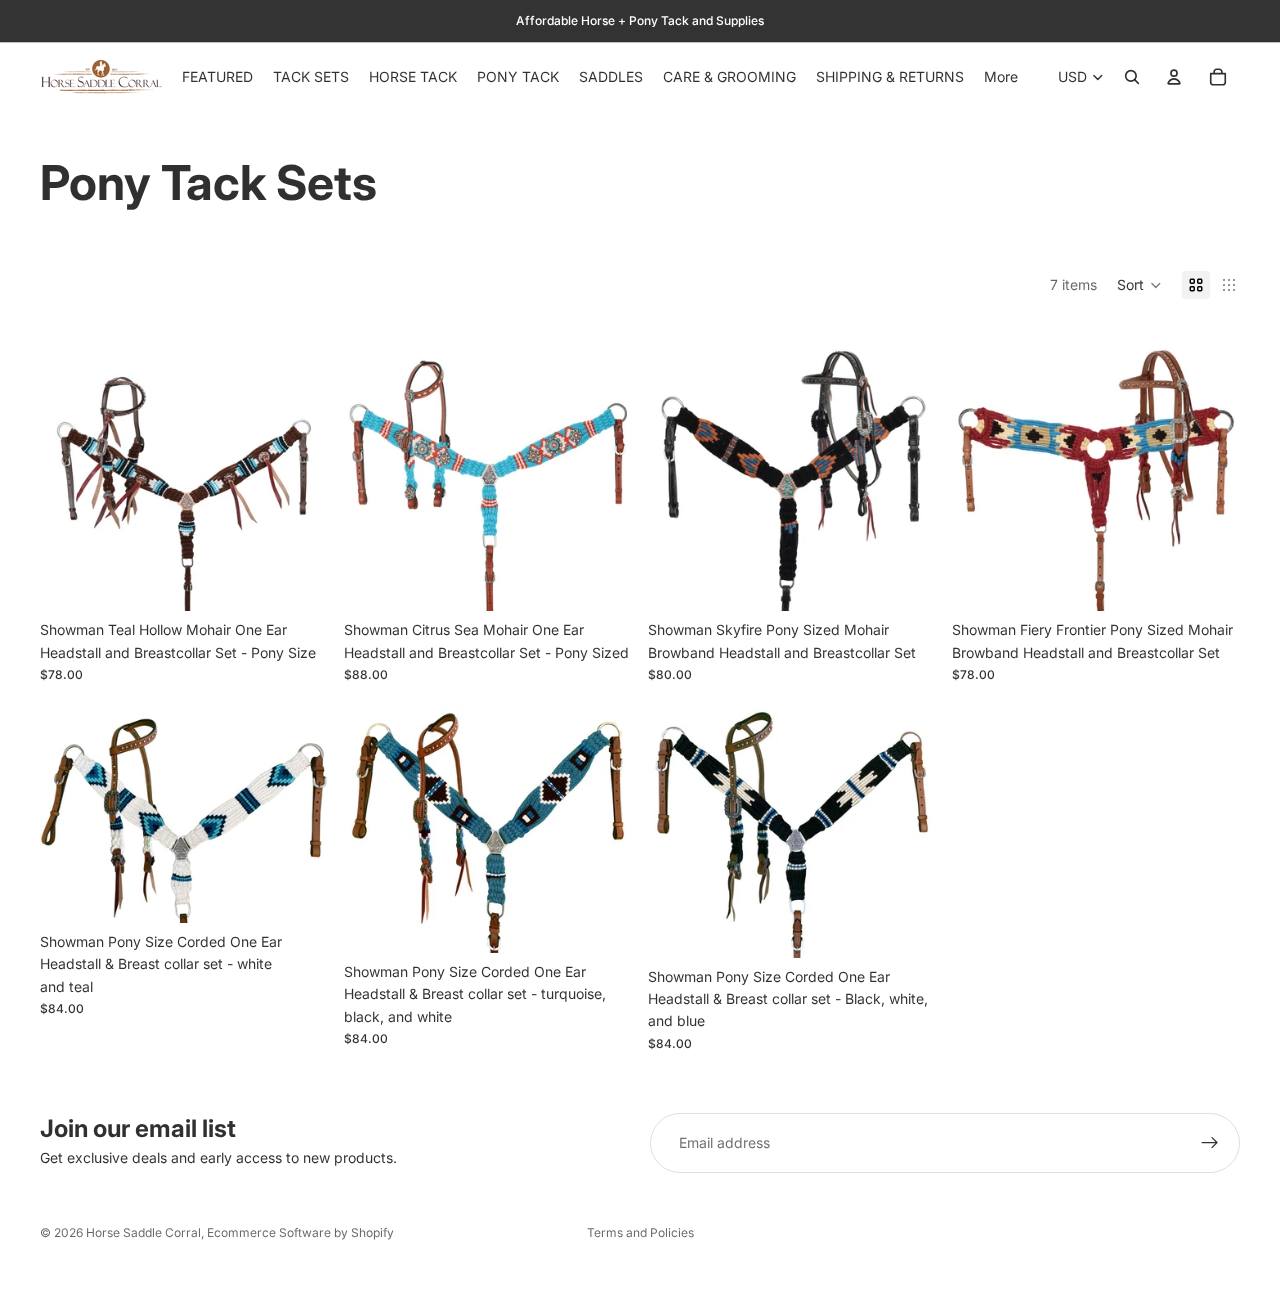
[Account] (1174, 77)
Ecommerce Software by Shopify (300, 1232)
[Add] (297, 581)
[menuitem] (1001, 77)
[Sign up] (1210, 1143)
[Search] (1132, 77)
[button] (1139, 285)
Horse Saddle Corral (143, 1232)
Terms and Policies (640, 1232)
